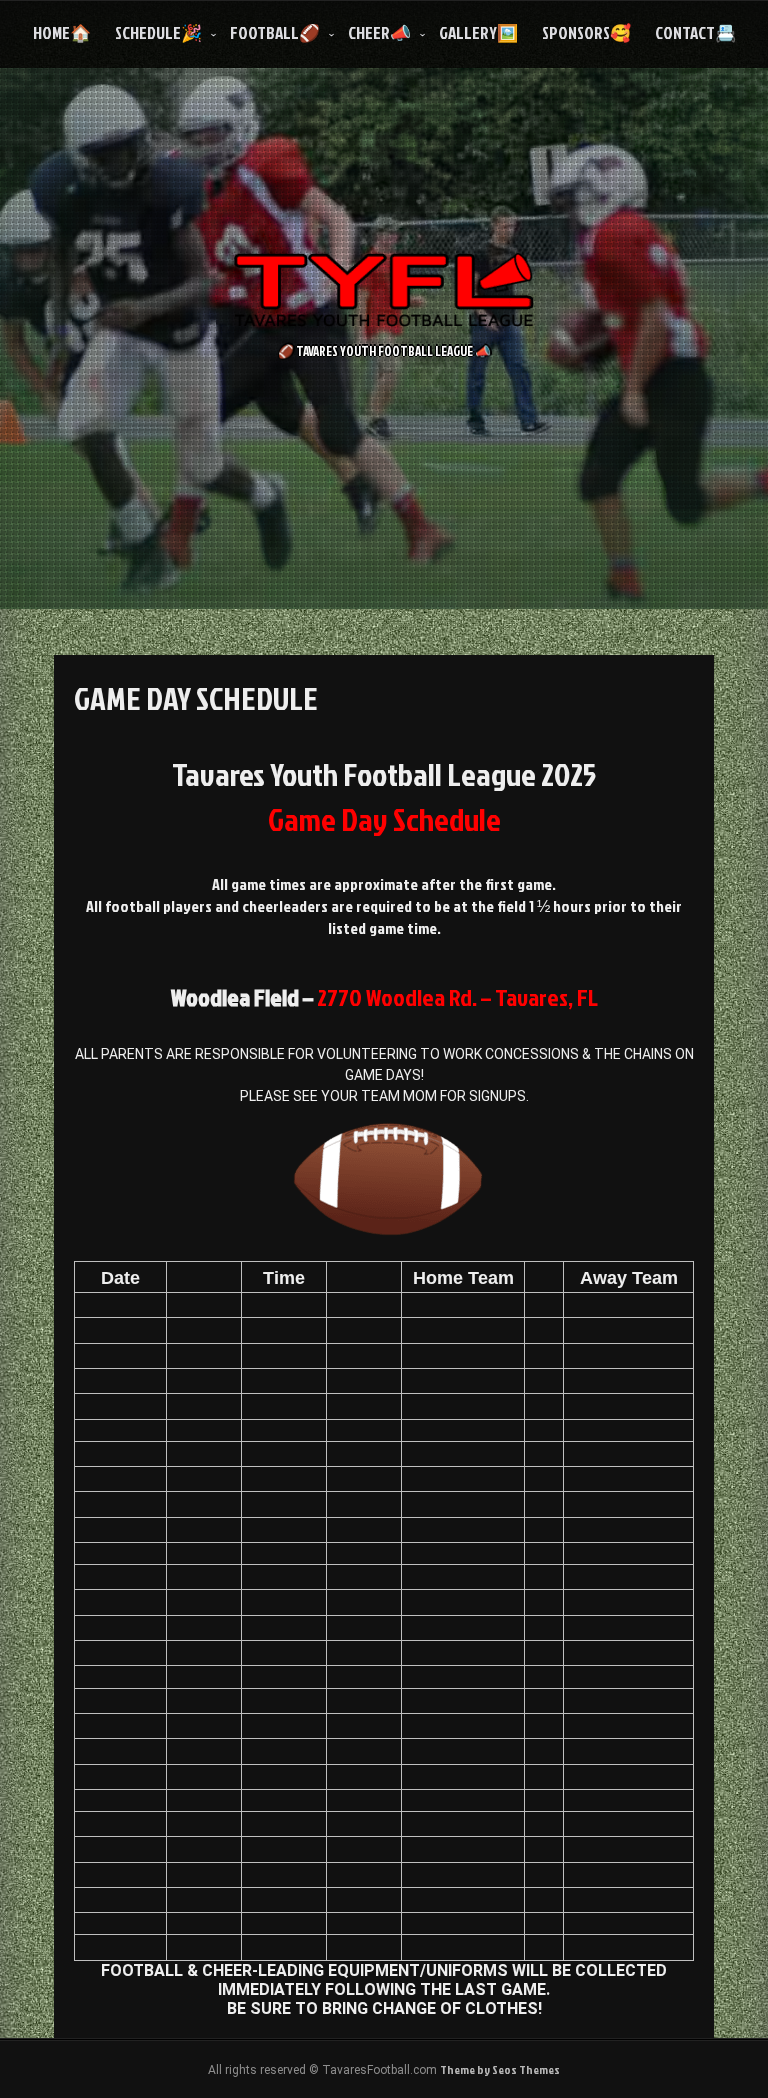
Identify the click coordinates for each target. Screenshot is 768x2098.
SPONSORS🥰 (586, 32)
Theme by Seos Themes (500, 2069)
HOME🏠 (62, 32)
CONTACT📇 (695, 32)
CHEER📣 (379, 32)
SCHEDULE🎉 (158, 32)
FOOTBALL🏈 (275, 32)
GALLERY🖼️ (478, 32)
